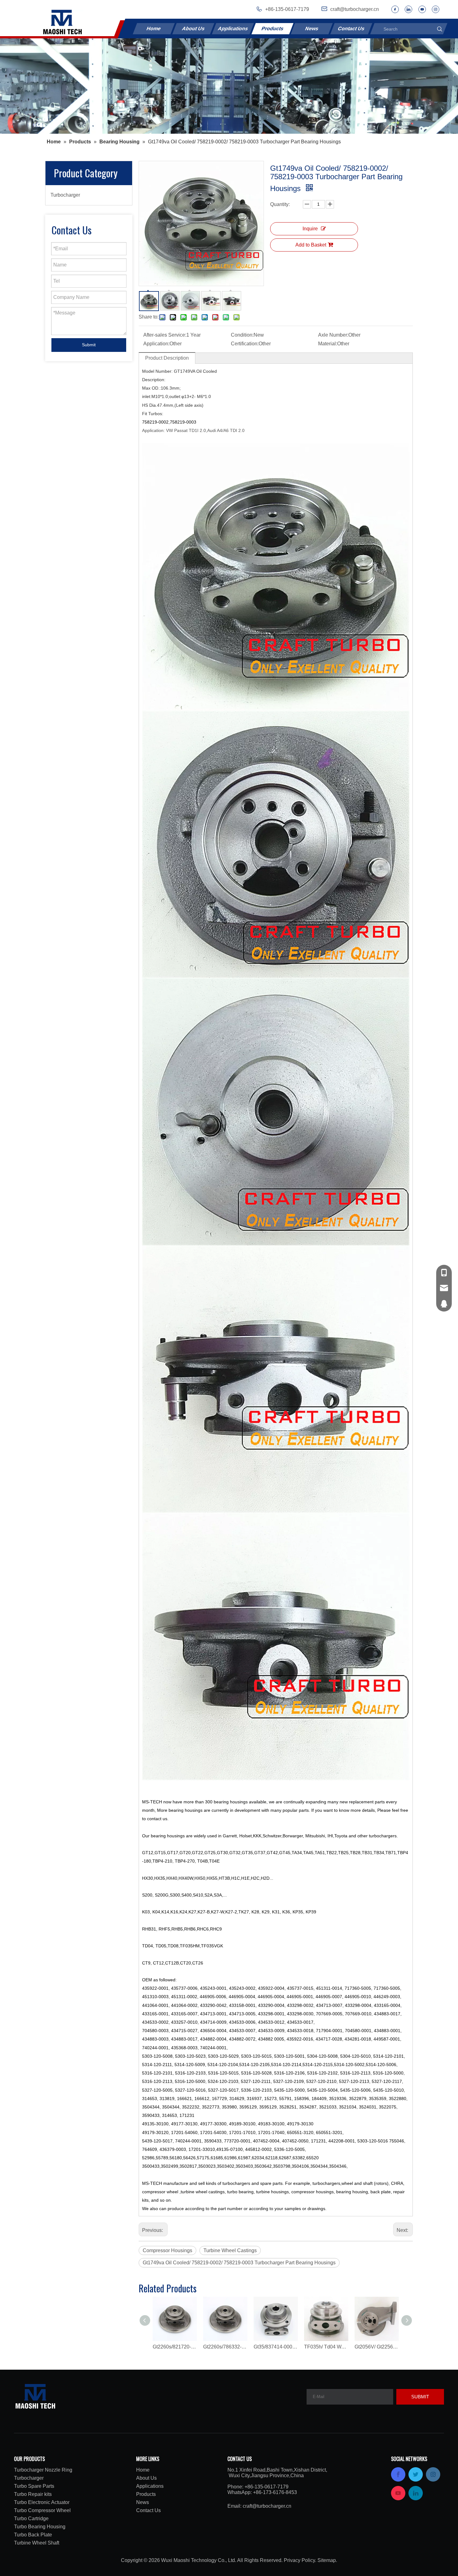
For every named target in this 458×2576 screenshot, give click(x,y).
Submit (89, 345)
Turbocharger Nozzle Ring (43, 2470)
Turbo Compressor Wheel (42, 2510)
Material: (328, 344)
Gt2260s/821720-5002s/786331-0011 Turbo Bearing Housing (175, 2347)
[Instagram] (436, 9)
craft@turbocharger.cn (267, 2506)
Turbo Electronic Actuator (42, 2502)
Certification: (245, 344)
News (312, 29)
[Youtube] (422, 9)
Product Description (167, 358)
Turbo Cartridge (31, 2518)
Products (272, 29)
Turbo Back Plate (33, 2535)
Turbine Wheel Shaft (37, 2543)
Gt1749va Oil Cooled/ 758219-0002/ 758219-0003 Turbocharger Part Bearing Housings (239, 2263)
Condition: (242, 335)
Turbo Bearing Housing (40, 2527)
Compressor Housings (167, 2250)
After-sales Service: (165, 335)
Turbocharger (65, 195)
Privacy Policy (299, 2560)
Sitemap (327, 2560)
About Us (193, 29)
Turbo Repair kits (33, 2494)
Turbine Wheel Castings (230, 2250)
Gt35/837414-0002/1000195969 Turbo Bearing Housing (276, 2347)
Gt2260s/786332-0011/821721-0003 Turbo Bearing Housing (225, 2347)
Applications (233, 29)
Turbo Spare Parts (34, 2486)
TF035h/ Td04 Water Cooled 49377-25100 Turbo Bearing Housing (326, 2347)
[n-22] (229, 86)
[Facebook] (395, 9)
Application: (156, 344)
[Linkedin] (408, 9)
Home (154, 29)
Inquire (310, 229)
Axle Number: (333, 335)
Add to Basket (311, 245)
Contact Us (351, 29)
